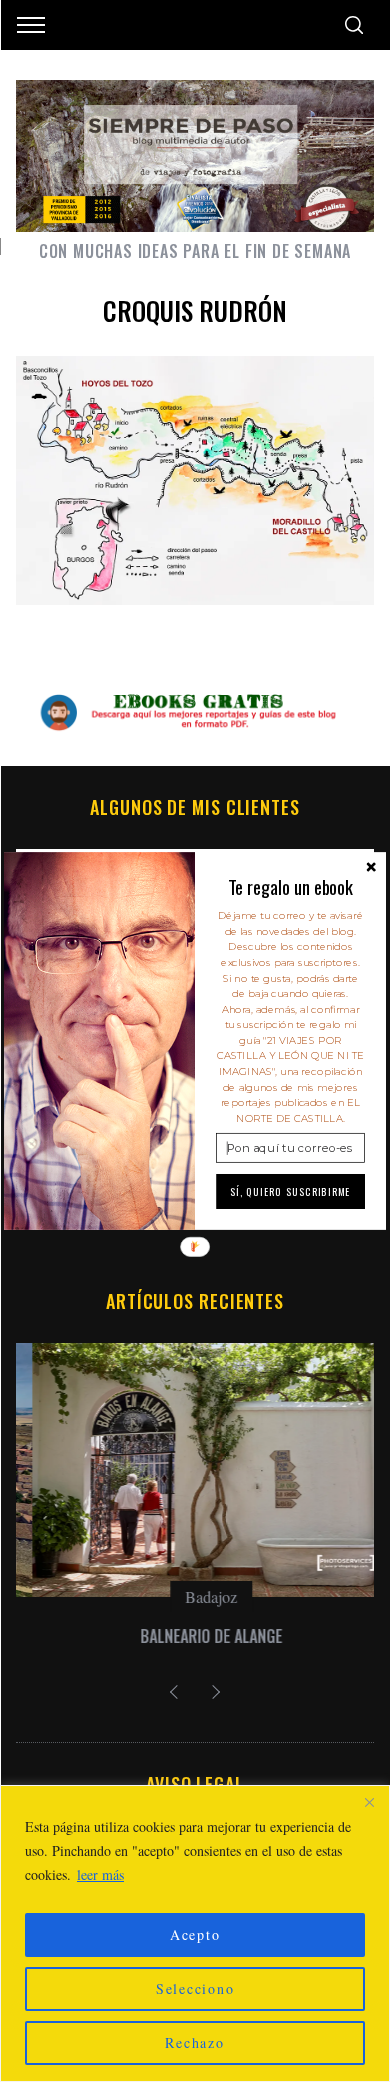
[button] (290, 887)
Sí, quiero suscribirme (290, 1191)
